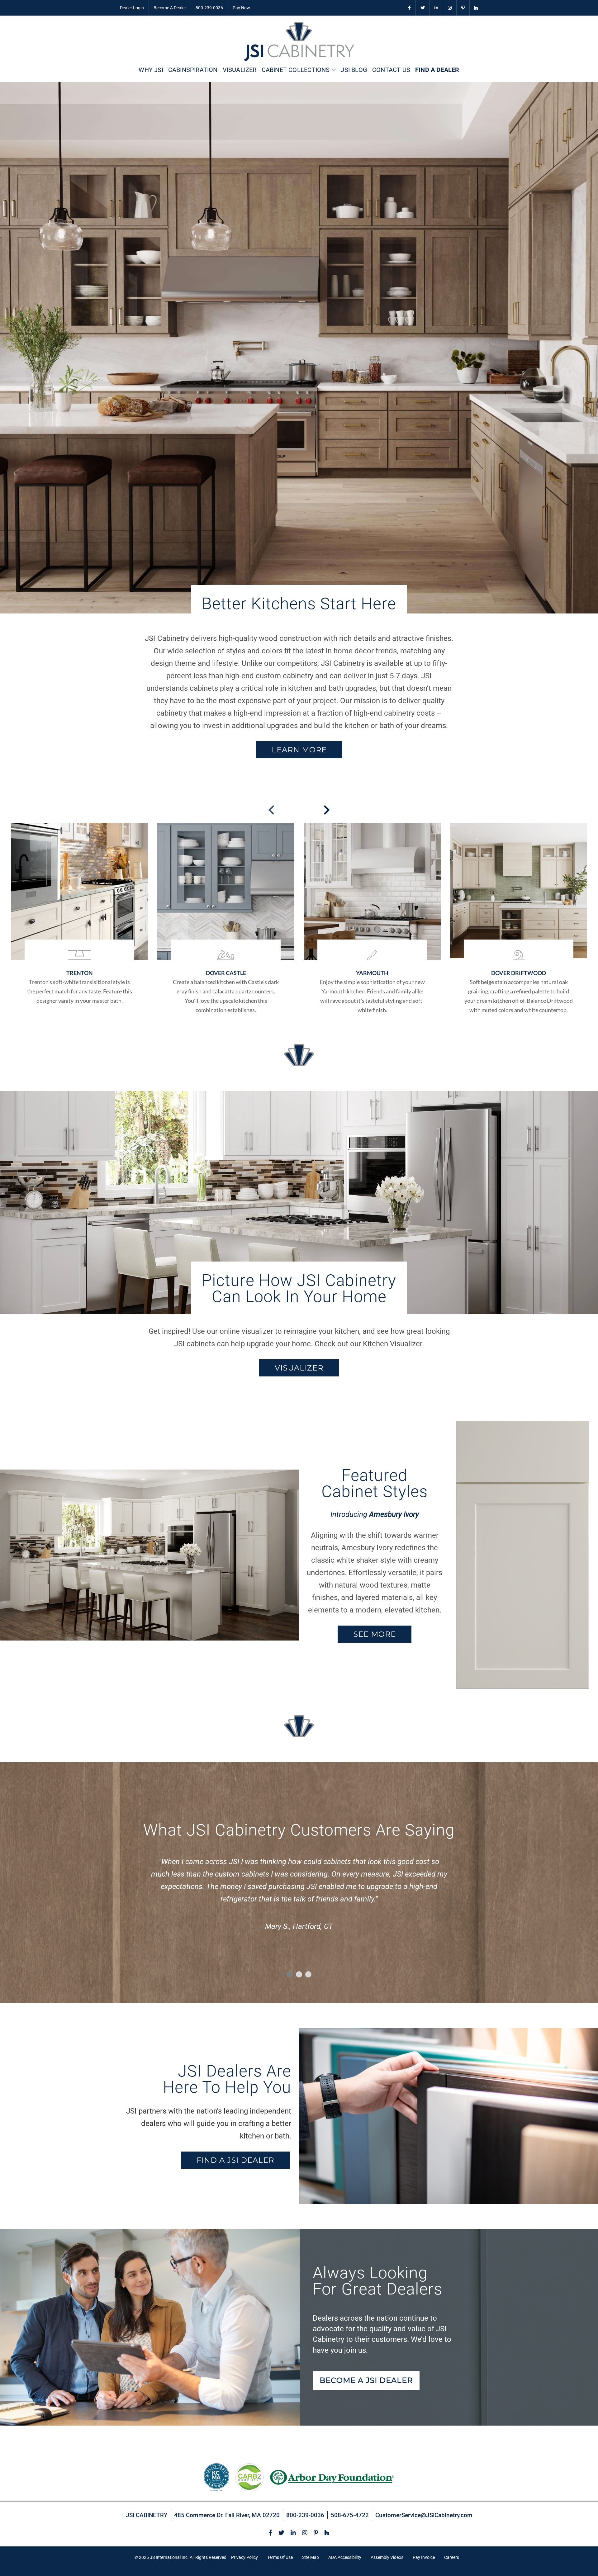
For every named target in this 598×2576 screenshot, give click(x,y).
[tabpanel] (299, 1896)
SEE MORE (375, 1634)
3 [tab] (308, 1974)
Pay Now (241, 8)
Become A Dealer (170, 8)
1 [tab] (290, 1974)
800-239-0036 (209, 8)
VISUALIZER (299, 1368)
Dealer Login (132, 8)
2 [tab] (299, 1974)
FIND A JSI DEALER (235, 2160)
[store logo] (299, 42)
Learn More (299, 750)
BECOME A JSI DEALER (366, 2380)
